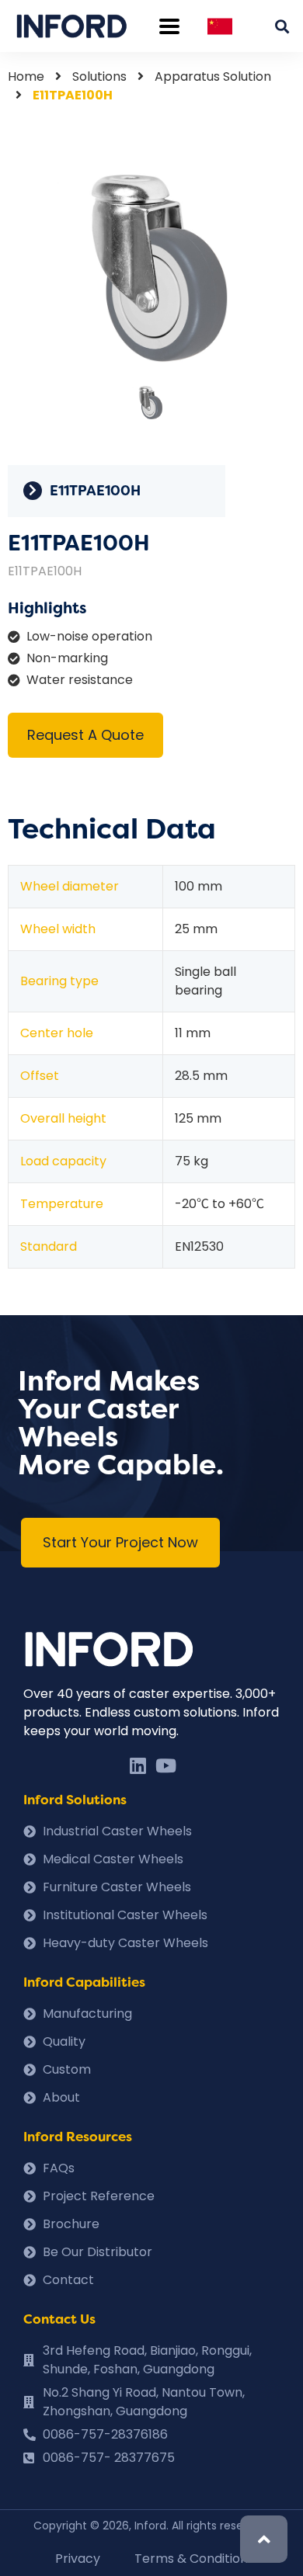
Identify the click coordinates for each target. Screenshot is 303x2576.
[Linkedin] (138, 1765)
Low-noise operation (89, 636)
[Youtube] (165, 1765)
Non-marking (67, 658)
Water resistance (80, 680)
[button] (120, 1543)
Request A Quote (85, 735)
